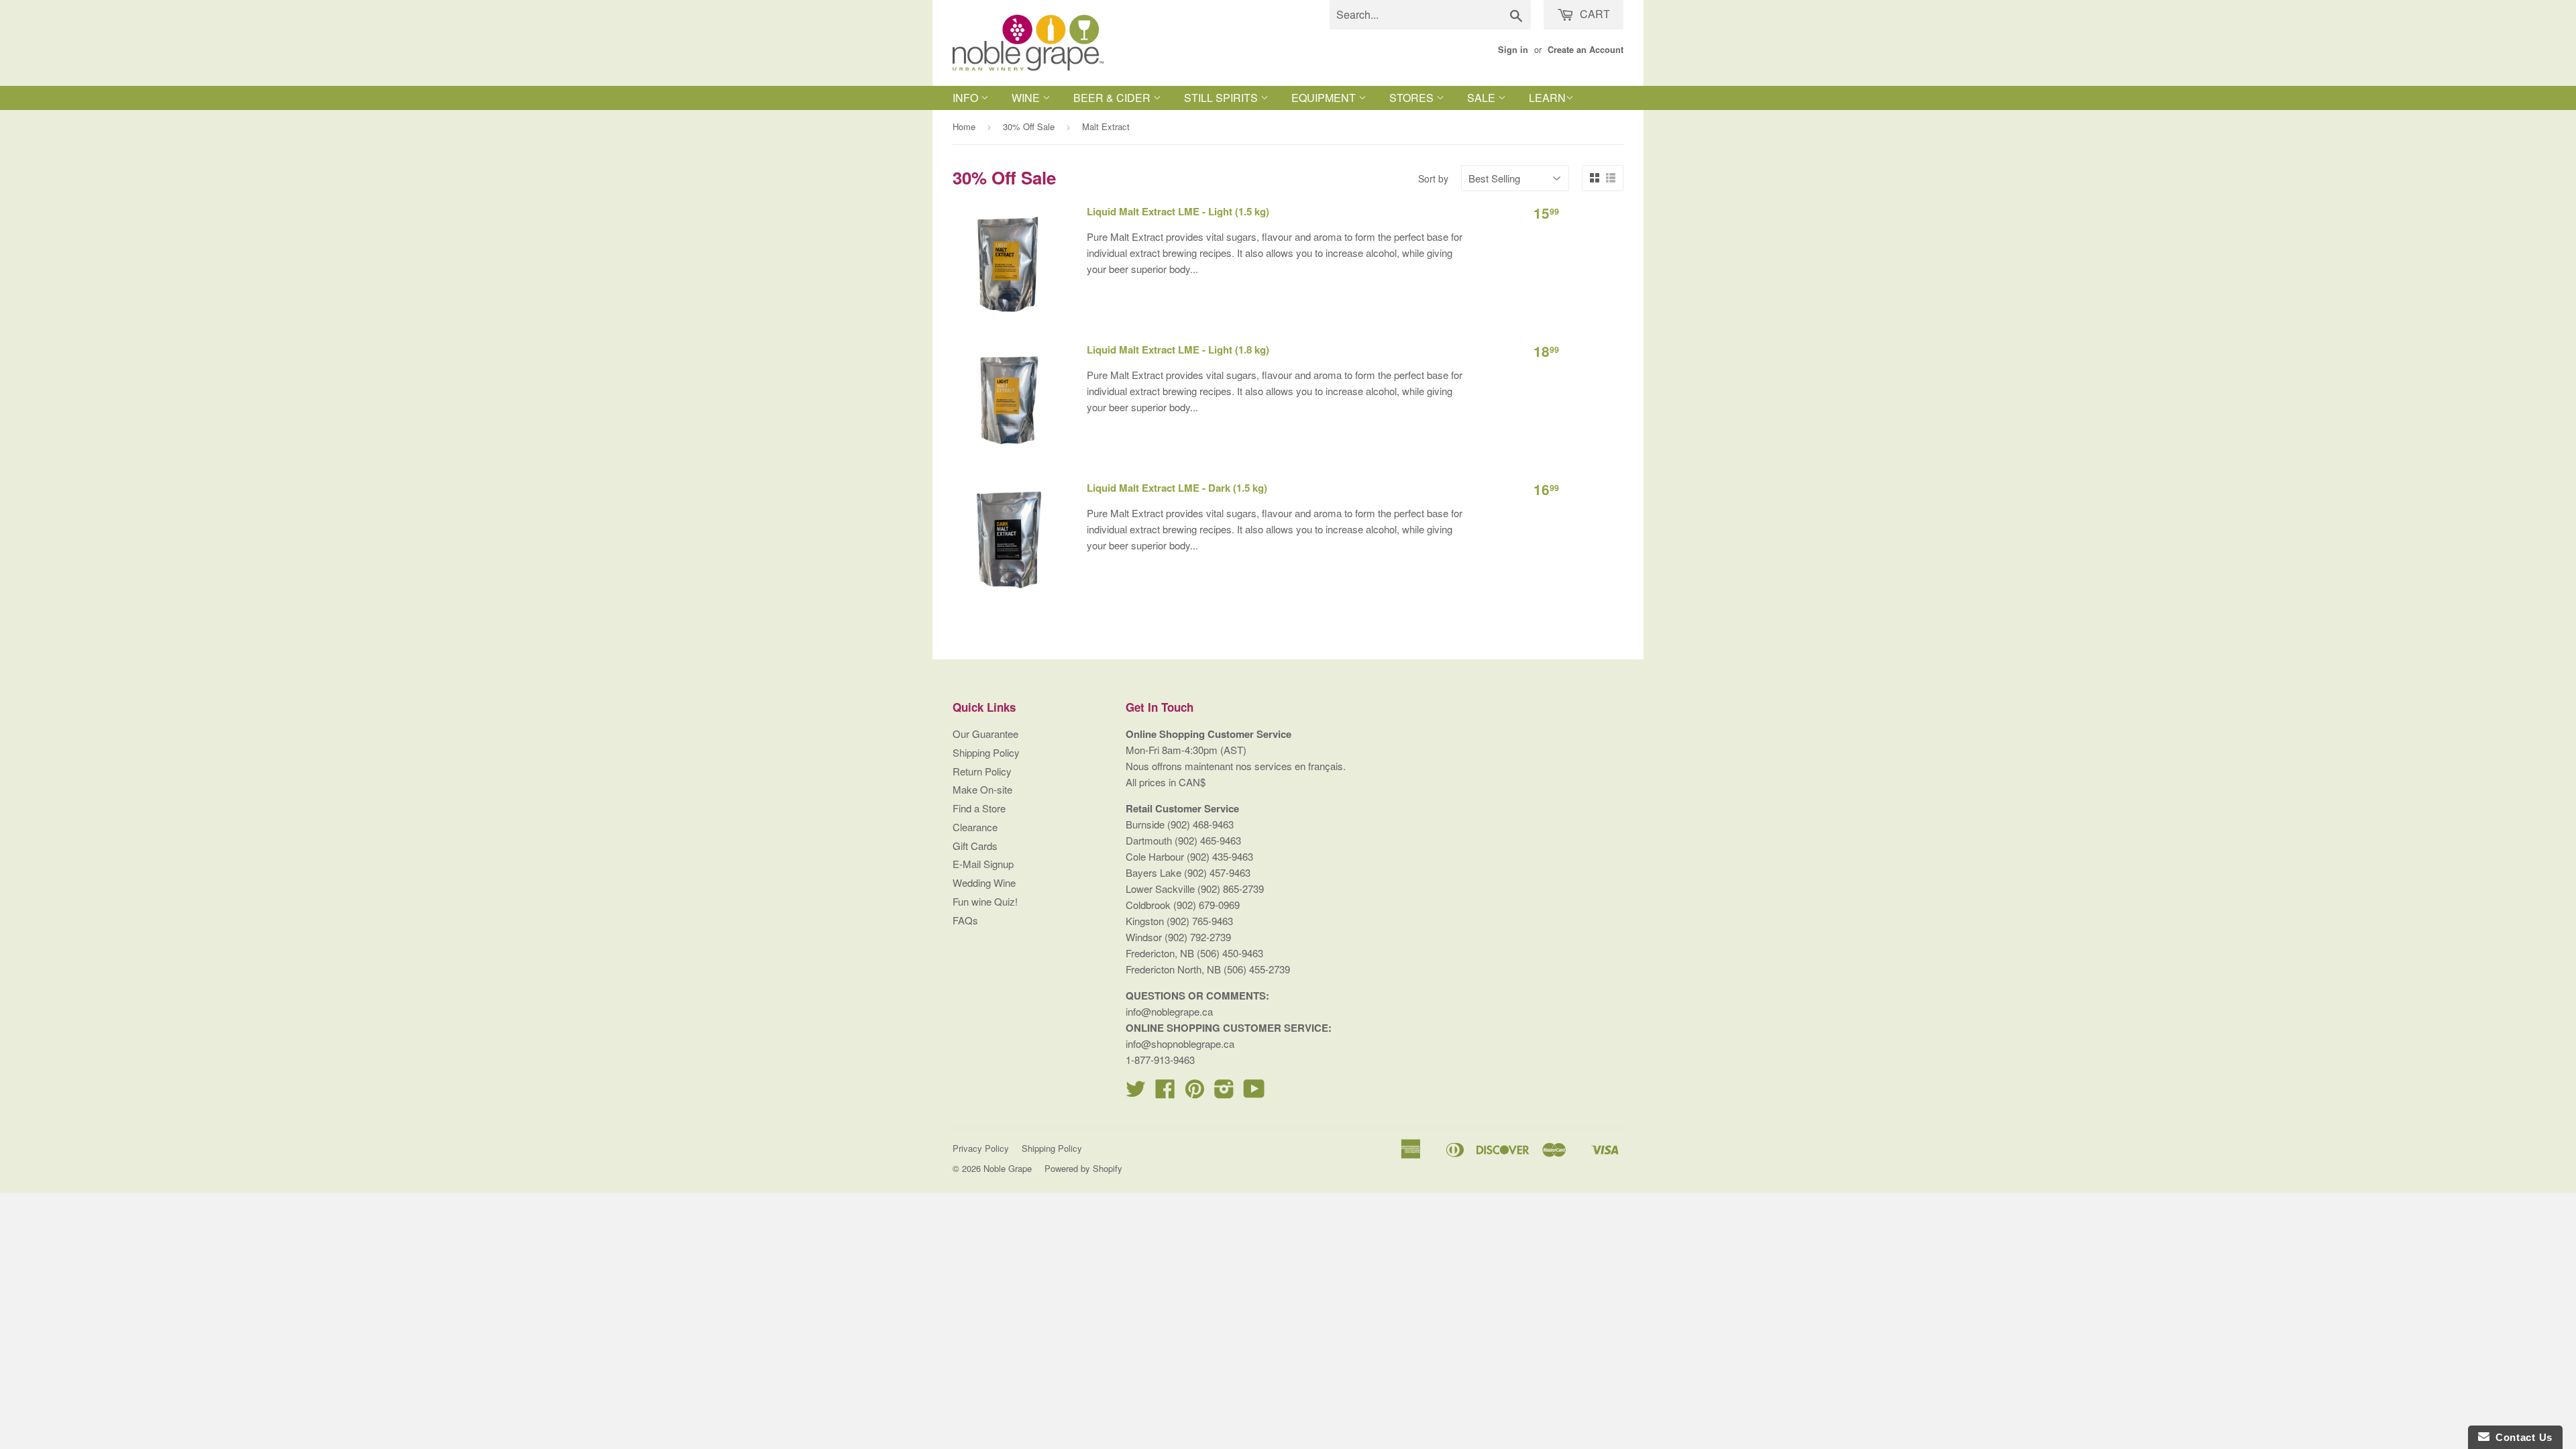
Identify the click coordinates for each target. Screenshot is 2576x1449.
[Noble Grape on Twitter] (1136, 1092)
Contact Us (2521, 1437)
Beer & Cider (1113, 98)
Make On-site (982, 789)
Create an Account (1586, 50)
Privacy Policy (981, 1148)
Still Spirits (1222, 98)
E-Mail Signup (983, 864)
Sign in (1513, 50)
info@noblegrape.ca (1169, 1011)
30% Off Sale (1029, 126)
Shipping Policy (986, 752)
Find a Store (979, 808)
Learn (1547, 98)
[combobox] (1430, 15)
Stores (1413, 98)
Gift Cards (975, 846)
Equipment (1325, 98)
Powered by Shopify (1083, 1168)
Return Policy (982, 771)
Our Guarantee (985, 734)
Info (967, 98)
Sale (1483, 98)
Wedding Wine (984, 882)
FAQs (965, 920)
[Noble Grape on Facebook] (1165, 1092)
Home (964, 126)
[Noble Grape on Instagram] (1224, 1092)
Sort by (1433, 178)
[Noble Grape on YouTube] (1254, 1092)
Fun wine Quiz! (985, 901)
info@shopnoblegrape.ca (1180, 1043)
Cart (1594, 14)
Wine (1027, 98)
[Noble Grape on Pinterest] (1195, 1092)
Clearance (975, 827)
